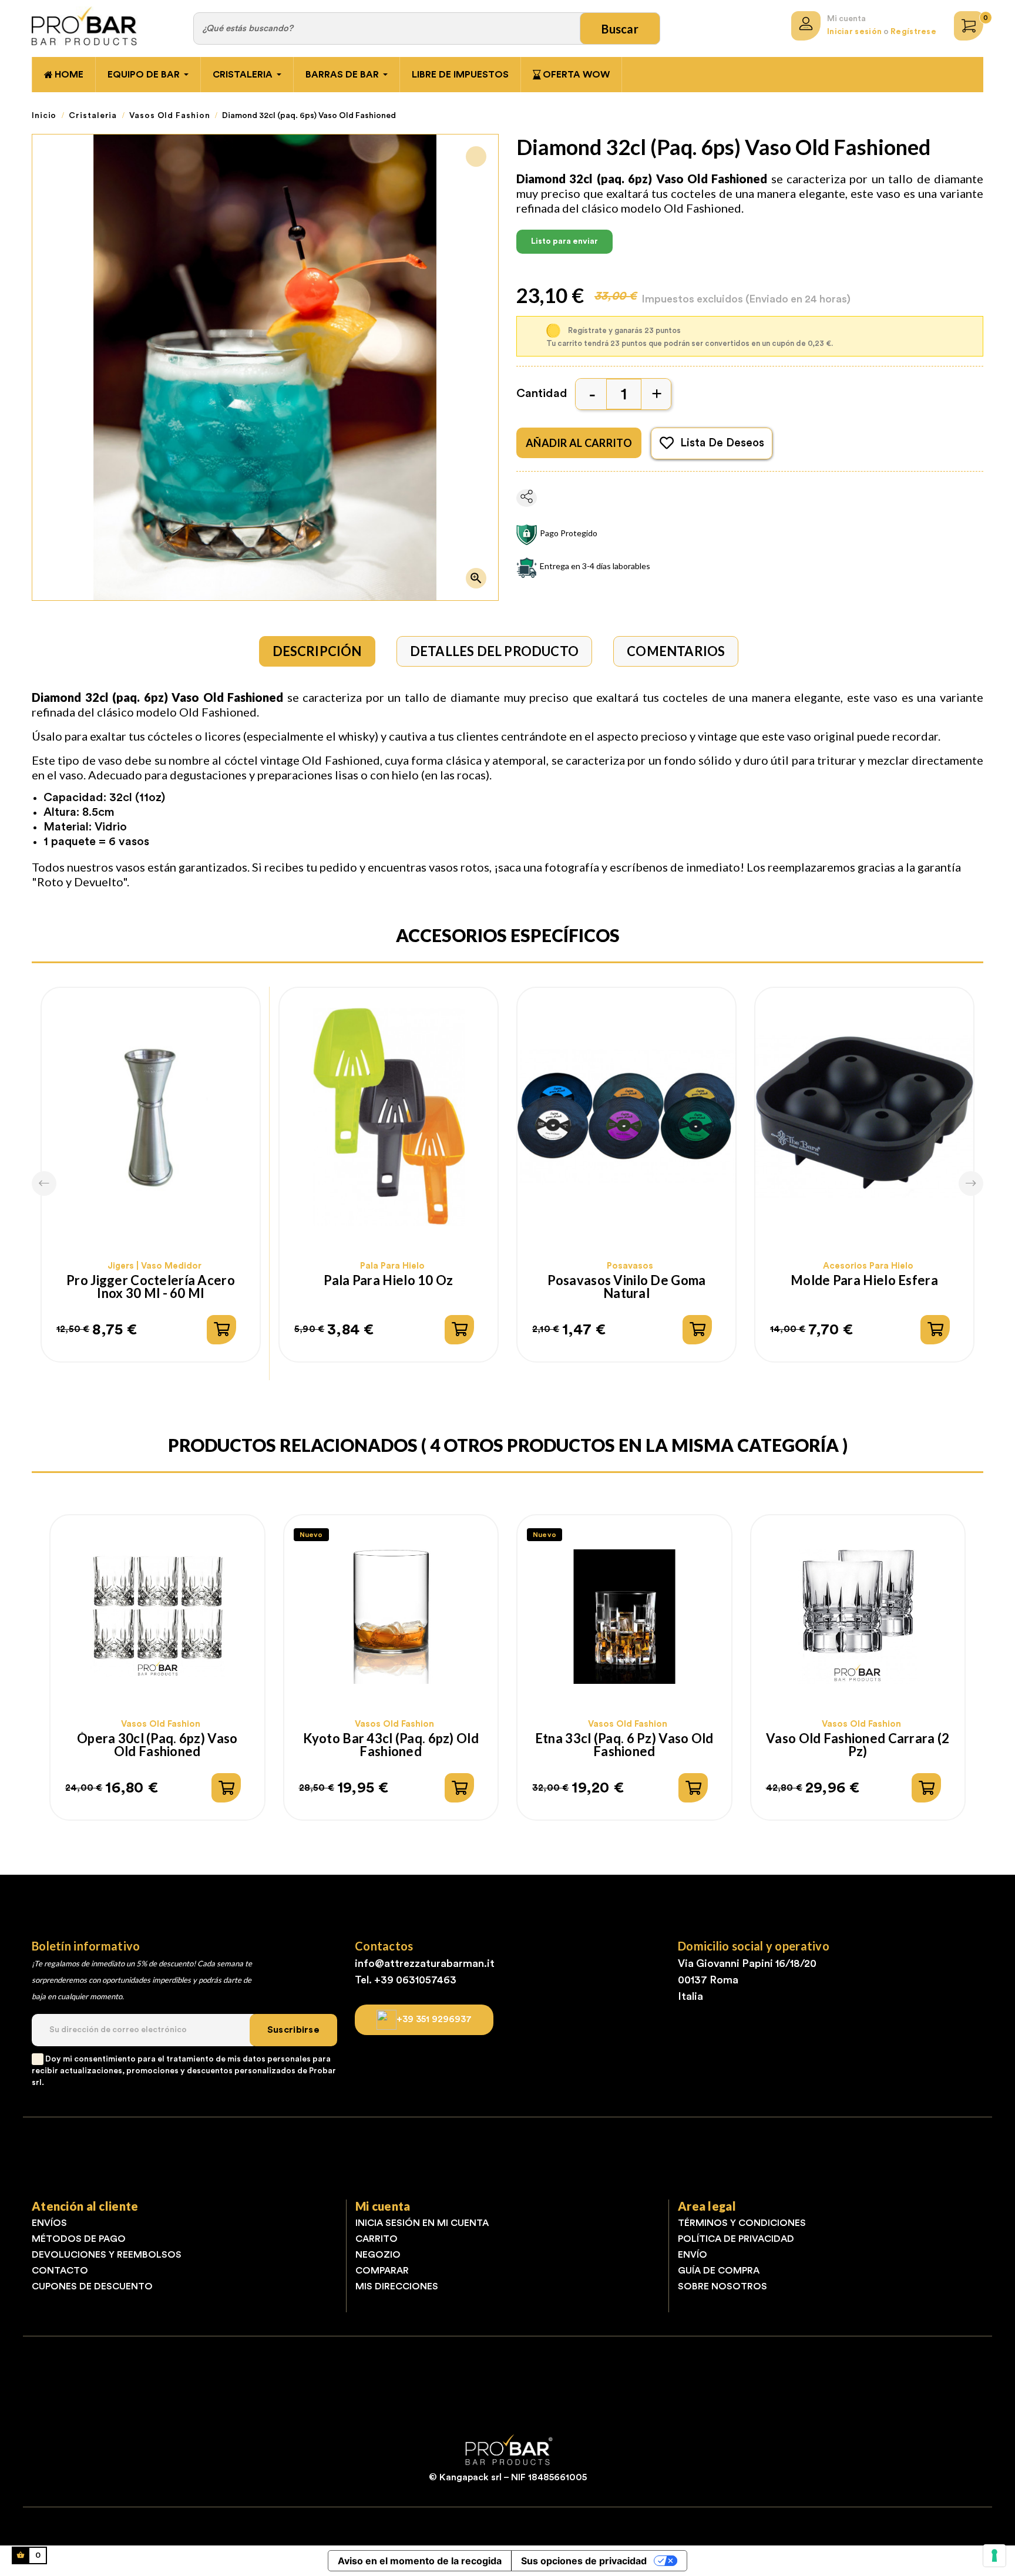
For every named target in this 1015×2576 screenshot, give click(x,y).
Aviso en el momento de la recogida (420, 2561)
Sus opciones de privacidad (584, 2561)
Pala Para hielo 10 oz (388, 1281)
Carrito (377, 2239)
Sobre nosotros (722, 2286)
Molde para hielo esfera (864, 1281)
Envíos (49, 2223)
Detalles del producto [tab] (494, 651)
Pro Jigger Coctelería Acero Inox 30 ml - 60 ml (151, 1287)
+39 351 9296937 (434, 2019)
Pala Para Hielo (392, 1266)
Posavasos (630, 1266)
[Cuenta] (806, 26)
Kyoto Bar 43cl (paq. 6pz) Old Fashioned (391, 1745)
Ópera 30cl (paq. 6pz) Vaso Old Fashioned (157, 1745)
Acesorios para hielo (868, 1266)
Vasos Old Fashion (161, 1724)
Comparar (382, 2271)
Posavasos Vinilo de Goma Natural (627, 1287)
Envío (693, 2255)
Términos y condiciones (742, 2223)
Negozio (378, 2255)
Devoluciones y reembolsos (107, 2255)
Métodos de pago (79, 2239)
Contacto (60, 2271)
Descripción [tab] (317, 651)
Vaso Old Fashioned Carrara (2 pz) (858, 1745)
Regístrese (913, 32)
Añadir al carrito (579, 443)
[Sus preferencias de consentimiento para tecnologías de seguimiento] (994, 2555)
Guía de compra (719, 2271)
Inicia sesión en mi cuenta (422, 2223)
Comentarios (676, 651)
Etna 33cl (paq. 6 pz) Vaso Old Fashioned (624, 1745)
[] (221, 1330)
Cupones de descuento (92, 2286)
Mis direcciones (397, 2286)
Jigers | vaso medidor (154, 1266)
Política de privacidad (736, 2239)
